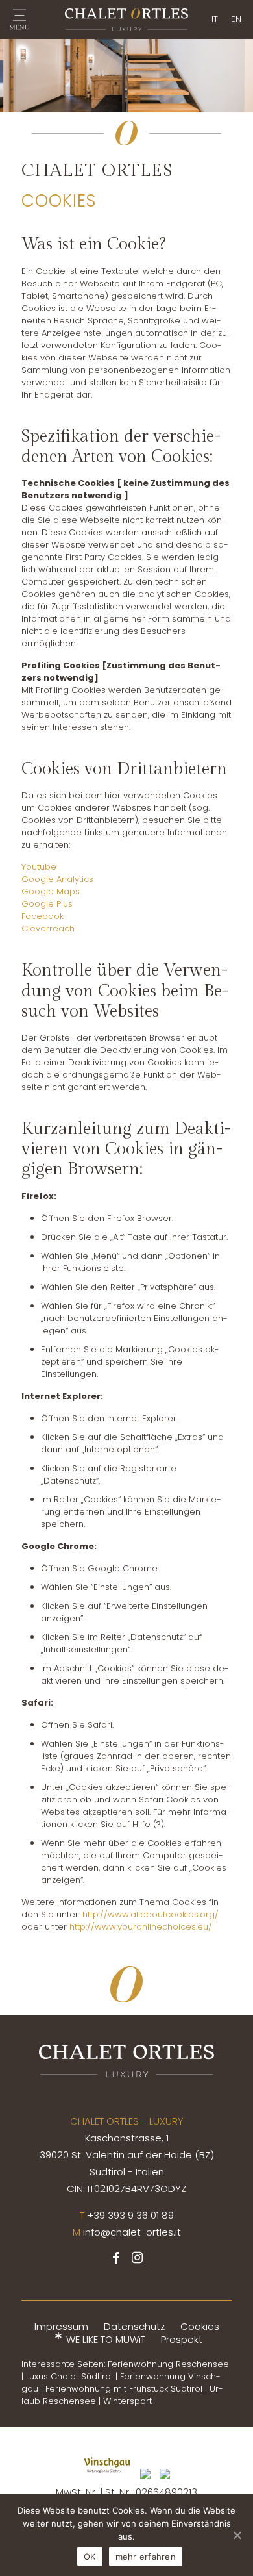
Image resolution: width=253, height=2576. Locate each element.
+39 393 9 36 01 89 (130, 2215)
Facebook (42, 916)
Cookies (200, 2326)
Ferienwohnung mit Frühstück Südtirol (124, 2389)
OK (90, 2557)
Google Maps (51, 891)
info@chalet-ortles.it (132, 2232)
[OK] (237, 2535)
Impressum (61, 2326)
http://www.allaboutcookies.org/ (151, 1914)
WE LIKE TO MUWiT (106, 2339)
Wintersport (127, 2401)
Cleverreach (48, 928)
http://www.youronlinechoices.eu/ (141, 1927)
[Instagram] (137, 2259)
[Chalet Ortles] (126, 19)
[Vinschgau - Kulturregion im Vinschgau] (107, 2480)
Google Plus (47, 904)
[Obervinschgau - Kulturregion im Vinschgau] (165, 2480)
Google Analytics (57, 879)
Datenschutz (134, 2326)
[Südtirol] (145, 2480)
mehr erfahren (146, 2557)
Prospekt (182, 2339)
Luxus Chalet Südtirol (69, 2376)
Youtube (39, 867)
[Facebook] (116, 2259)
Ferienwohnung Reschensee (168, 2364)
